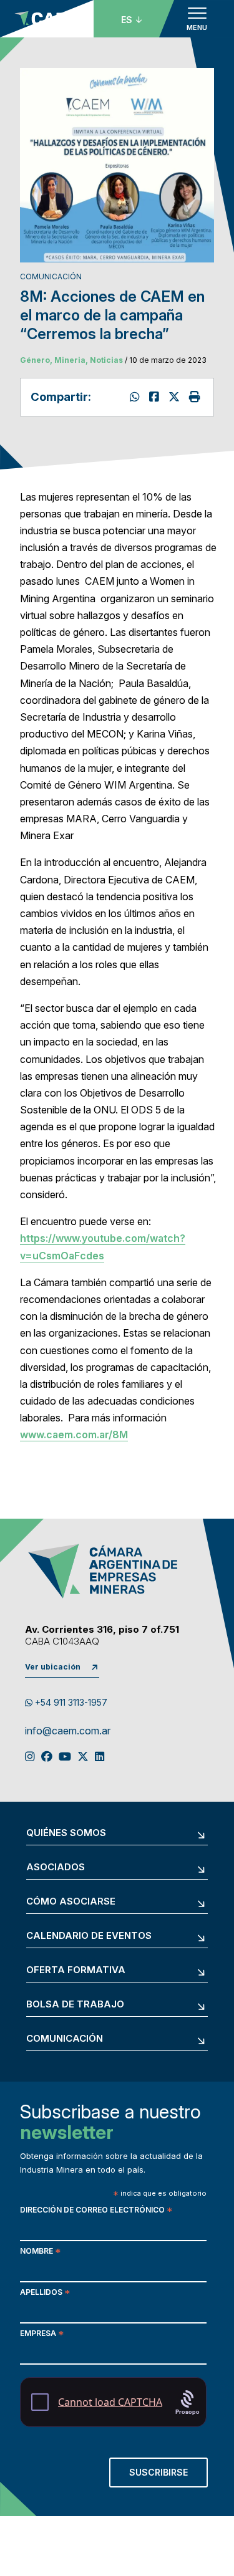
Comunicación (65, 2039)
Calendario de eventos (89, 1936)
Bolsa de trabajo (75, 2005)
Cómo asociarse (71, 1902)
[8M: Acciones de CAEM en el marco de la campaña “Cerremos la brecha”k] (156, 397)
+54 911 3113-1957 (70, 1702)
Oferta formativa (76, 1970)
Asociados (56, 1867)
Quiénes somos (66, 1833)
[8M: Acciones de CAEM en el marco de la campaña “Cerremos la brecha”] (176, 397)
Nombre (40, 2252)
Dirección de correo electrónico (96, 2211)
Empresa (42, 2334)
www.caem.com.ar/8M (74, 1435)
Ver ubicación (53, 1667)
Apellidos (45, 2293)
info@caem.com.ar (68, 1731)
